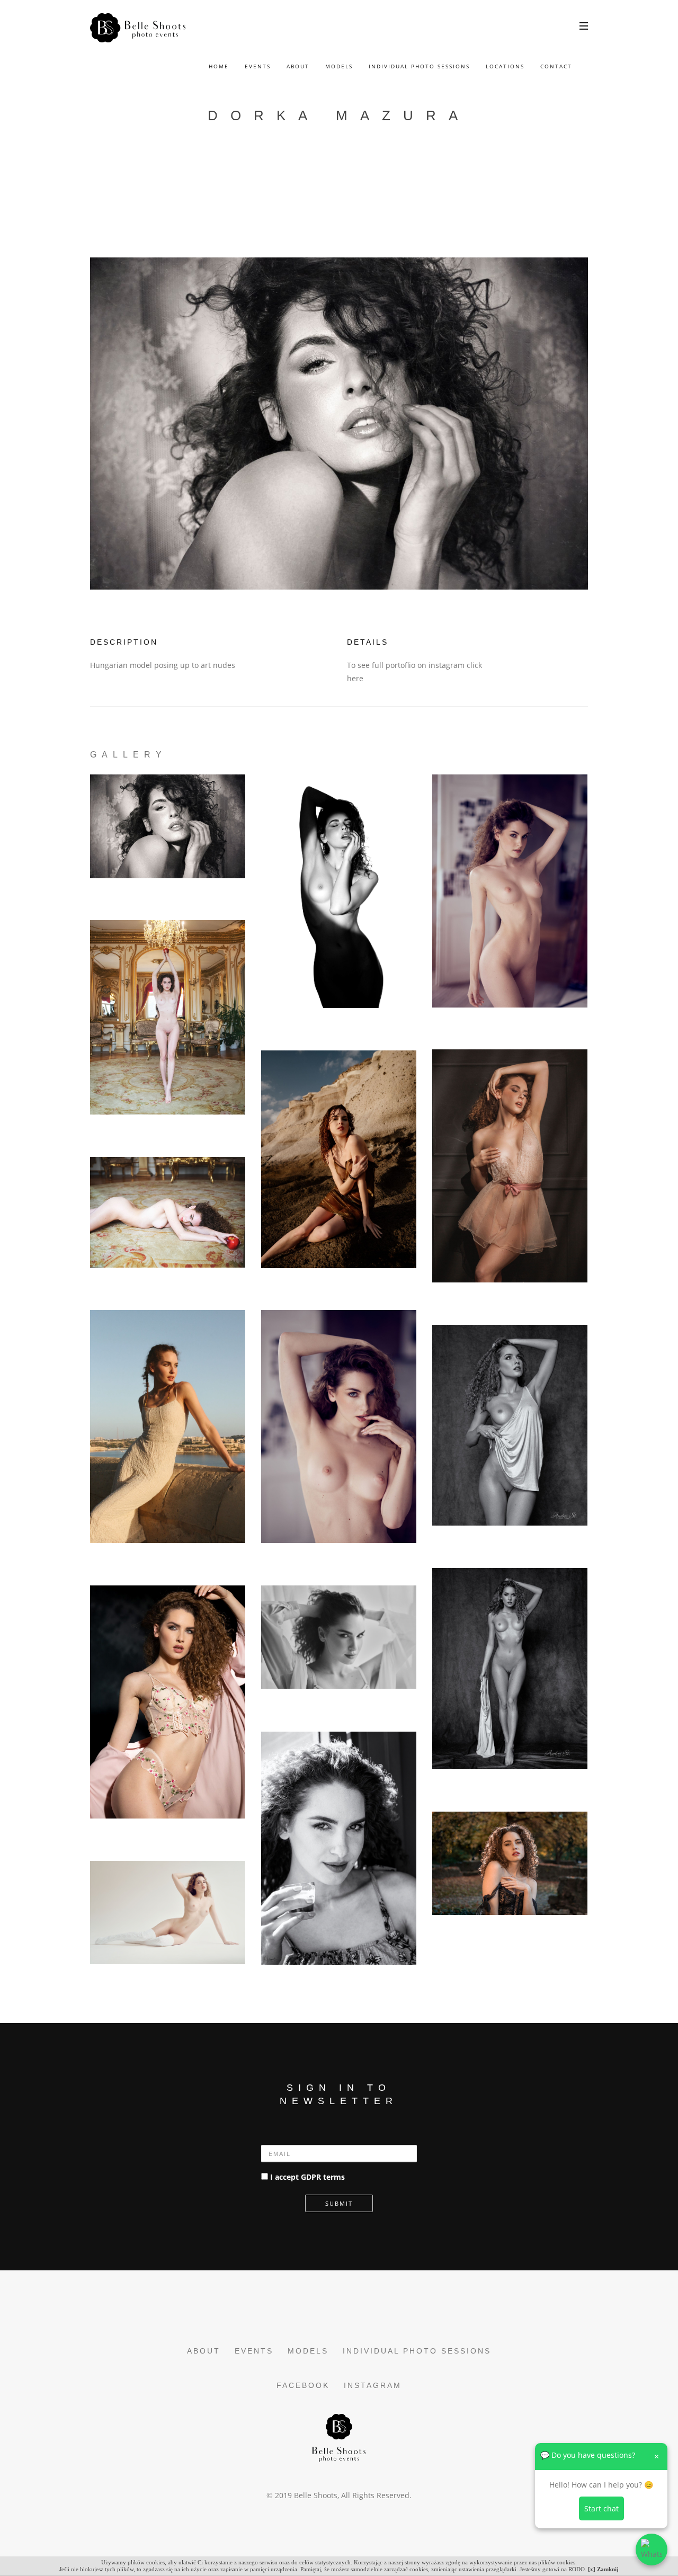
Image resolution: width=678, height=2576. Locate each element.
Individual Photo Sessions (419, 66)
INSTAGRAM (373, 2385)
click (474, 665)
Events (258, 66)
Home (219, 66)
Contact (556, 66)
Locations (505, 66)
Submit (339, 2203)
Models (339, 66)
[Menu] (584, 25)
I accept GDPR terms (307, 2177)
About (298, 66)
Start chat (601, 2508)
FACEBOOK (303, 2385)
